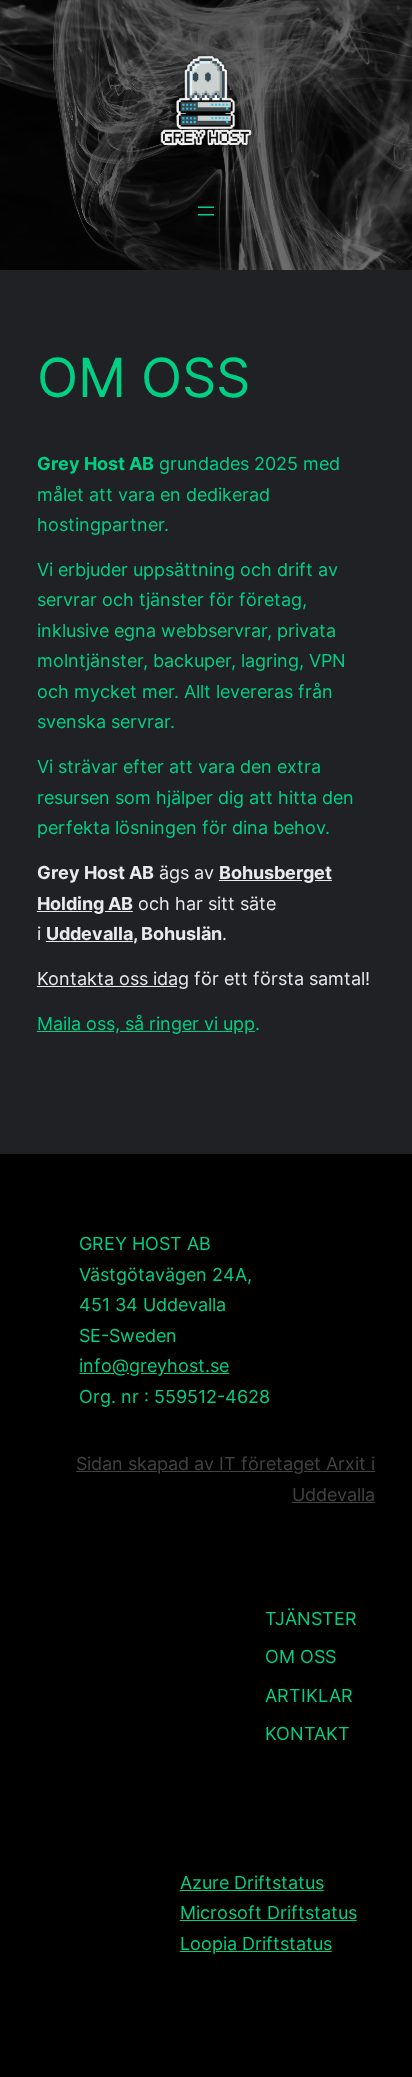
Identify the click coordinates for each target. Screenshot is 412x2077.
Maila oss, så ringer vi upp (146, 1023)
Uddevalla (89, 933)
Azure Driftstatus (252, 1882)
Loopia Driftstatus (256, 1943)
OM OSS (143, 378)
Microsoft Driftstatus (268, 1912)
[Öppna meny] (206, 211)
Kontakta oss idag (113, 978)
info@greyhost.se (154, 1365)
